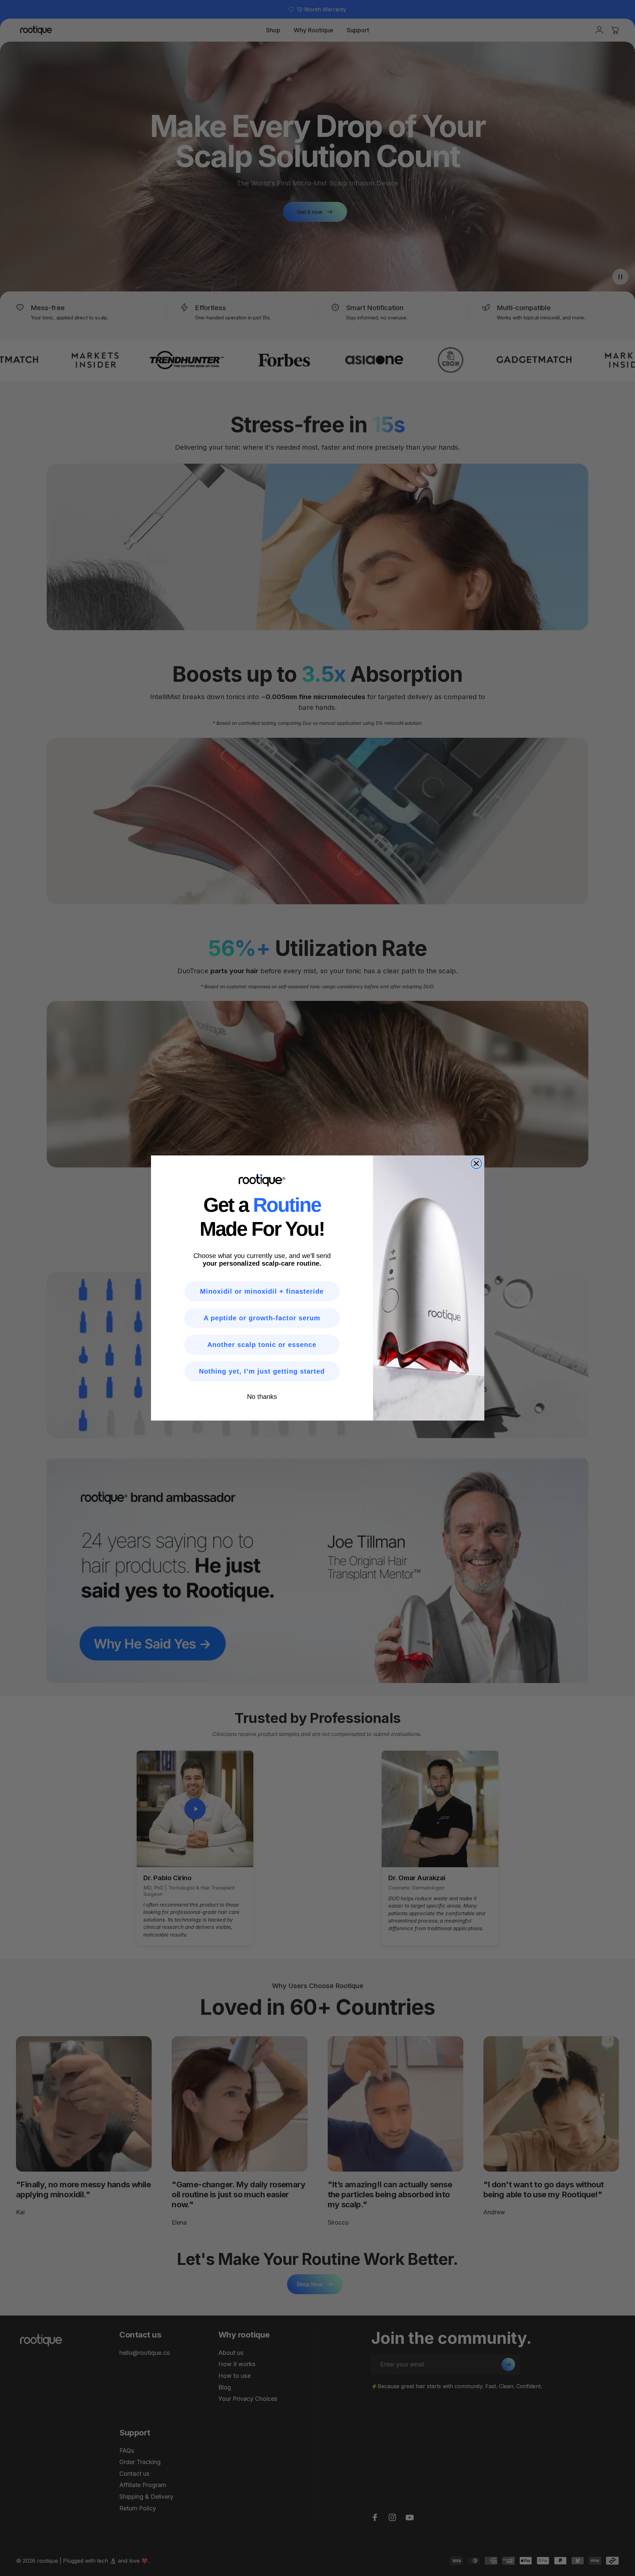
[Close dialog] (476, 1163)
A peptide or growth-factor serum (262, 1318)
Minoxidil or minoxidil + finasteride (262, 1291)
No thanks (262, 1397)
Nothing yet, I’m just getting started (262, 1371)
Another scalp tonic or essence (262, 1345)
